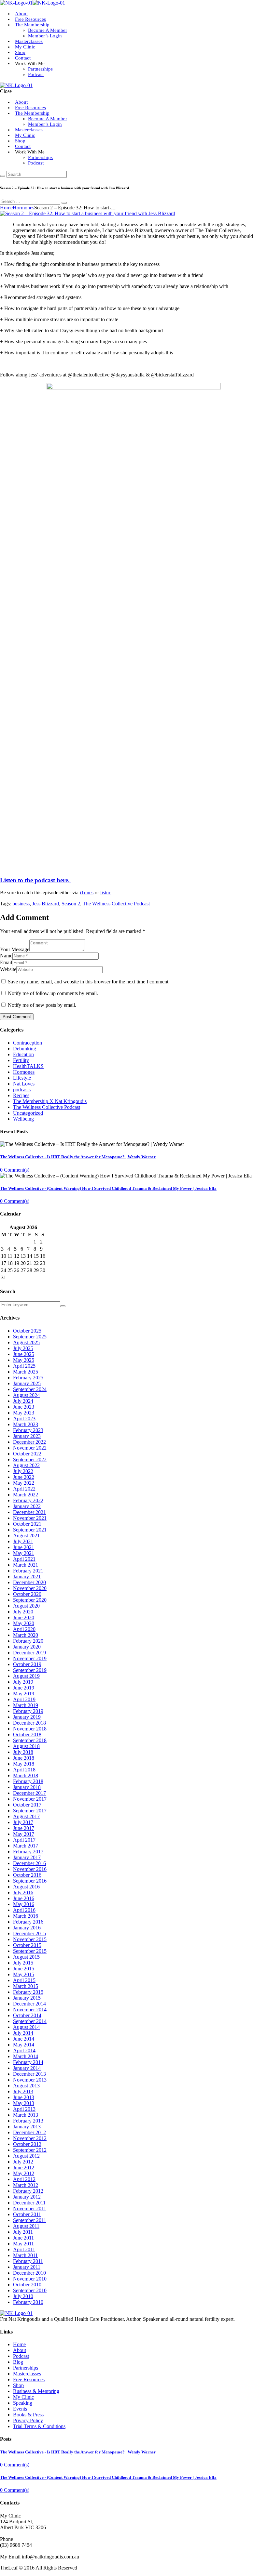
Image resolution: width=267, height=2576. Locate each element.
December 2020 (29, 1582)
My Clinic (25, 47)
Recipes (21, 1095)
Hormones (23, 208)
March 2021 (26, 1565)
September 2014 (30, 2021)
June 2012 (24, 2168)
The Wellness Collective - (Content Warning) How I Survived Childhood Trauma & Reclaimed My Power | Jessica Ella (108, 1188)
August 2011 (26, 2226)
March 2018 (26, 1775)
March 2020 (26, 1635)
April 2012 (24, 2179)
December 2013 (29, 2074)
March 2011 (25, 2255)
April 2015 (24, 1980)
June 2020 (24, 1617)
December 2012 (29, 2132)
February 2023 (28, 1430)
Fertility (21, 1060)
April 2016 (24, 1910)
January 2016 (27, 1928)
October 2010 (27, 2285)
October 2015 (27, 1945)
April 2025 (24, 1366)
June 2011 (23, 2238)
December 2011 (29, 2203)
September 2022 (30, 1459)
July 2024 (23, 1401)
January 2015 (27, 1998)
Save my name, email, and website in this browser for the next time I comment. (89, 982)
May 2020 (24, 1623)
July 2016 (23, 1893)
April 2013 (24, 2109)
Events (20, 2409)
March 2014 (26, 2056)
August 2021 (26, 1536)
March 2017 (26, 1846)
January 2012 (27, 2197)
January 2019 (27, 1717)
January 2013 (27, 2127)
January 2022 (27, 1506)
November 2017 (30, 1799)
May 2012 (24, 2173)
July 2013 (23, 2091)
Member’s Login (45, 36)
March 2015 (26, 1986)
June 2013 (24, 2097)
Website (8, 969)
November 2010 (30, 2279)
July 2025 (23, 1348)
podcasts (22, 1090)
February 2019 (28, 1711)
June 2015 (24, 1969)
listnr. (106, 893)
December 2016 (29, 1863)
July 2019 (23, 1682)
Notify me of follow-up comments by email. (53, 993)
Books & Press (28, 2415)
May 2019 (24, 1694)
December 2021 (29, 1512)
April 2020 (24, 1629)
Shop (20, 52)
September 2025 (30, 1337)
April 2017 (24, 1840)
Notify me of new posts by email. (42, 1005)
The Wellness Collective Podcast (116, 904)
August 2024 (26, 1395)
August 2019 (26, 1676)
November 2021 (30, 1518)
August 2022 (26, 1465)
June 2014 (24, 2039)
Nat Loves (24, 1084)
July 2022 (23, 1471)
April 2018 (24, 1770)
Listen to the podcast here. (36, 880)
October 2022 (27, 1454)
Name (6, 956)
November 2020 (30, 1588)
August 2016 (26, 1887)
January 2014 (27, 2068)
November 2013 (30, 2080)
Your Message (15, 949)
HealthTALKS (28, 1066)
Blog (18, 2362)
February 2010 (28, 2302)
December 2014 (29, 2004)
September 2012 (30, 2150)
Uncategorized (28, 1113)
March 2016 (26, 1916)
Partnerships (40, 69)
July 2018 (23, 1752)
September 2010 (30, 2290)
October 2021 (27, 1524)
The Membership (32, 25)
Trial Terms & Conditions (39, 2426)
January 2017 (27, 1857)
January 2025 (27, 1383)
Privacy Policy (28, 2420)
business (21, 904)
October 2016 (27, 1875)
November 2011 (30, 2208)
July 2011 (23, 2232)
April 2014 (24, 2050)
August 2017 (26, 1816)
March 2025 (26, 1372)
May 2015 (24, 1974)
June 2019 (24, 1688)
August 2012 (26, 2156)
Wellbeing (23, 1119)
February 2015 (28, 1992)
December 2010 (29, 2273)
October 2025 (27, 1331)
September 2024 (30, 1389)
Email (6, 962)
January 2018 (27, 1787)
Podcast (36, 74)
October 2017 (27, 1805)
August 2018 (26, 1746)
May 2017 (24, 1834)
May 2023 (24, 1413)
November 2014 (30, 2010)
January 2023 (27, 1436)
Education (23, 1054)
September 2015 (30, 1951)
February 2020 (28, 1641)
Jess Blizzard (46, 904)
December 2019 (29, 1653)
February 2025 (28, 1378)
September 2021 (30, 1530)
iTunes (87, 893)
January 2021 (27, 1577)
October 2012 (27, 2144)
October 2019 (27, 1664)
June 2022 (24, 1477)
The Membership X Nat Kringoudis (50, 1101)
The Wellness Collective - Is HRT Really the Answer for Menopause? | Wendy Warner (78, 1157)
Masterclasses (29, 41)
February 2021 (28, 1571)
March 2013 (26, 2115)
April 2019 (24, 1699)
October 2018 (27, 1735)
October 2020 (27, 1594)
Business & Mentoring (36, 2391)
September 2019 (30, 1670)
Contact (23, 58)
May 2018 (24, 1764)
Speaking (23, 2403)
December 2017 (29, 1793)
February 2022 (28, 1500)
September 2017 (30, 1811)
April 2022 (24, 1489)
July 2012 (23, 2162)
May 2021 (24, 1553)
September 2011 (30, 2220)
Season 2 (71, 904)
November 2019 (30, 1658)
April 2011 (24, 2249)
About (21, 102)
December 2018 (29, 1723)
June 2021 (24, 1547)
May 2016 (24, 1904)
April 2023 (24, 1419)
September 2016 (30, 1881)
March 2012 (26, 2185)
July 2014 (23, 2033)
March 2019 (26, 1705)
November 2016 (30, 1869)
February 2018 (28, 1781)
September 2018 (30, 1740)
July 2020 (23, 1612)
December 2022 (29, 1442)
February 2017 (28, 1852)
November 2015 (30, 1939)
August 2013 (26, 2086)
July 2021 (23, 1541)
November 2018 (30, 1729)
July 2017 (23, 1822)
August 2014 (26, 2027)
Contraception (28, 1043)
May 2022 (24, 1483)
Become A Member (48, 30)
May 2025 (24, 1360)
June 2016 (24, 1898)
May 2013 (24, 2103)
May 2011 (23, 2244)
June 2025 (24, 1354)
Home (6, 208)
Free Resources (30, 108)
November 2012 (30, 2138)
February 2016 (28, 1922)
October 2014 (27, 2015)
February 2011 (28, 2261)
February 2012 (28, 2191)
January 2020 (27, 1647)
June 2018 (24, 1758)
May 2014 (24, 2045)
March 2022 (26, 1495)
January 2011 (27, 2267)
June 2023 (24, 1407)
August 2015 (26, 1957)
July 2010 (23, 2296)
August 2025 (26, 1342)
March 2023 (26, 1424)
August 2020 (26, 1606)
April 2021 (24, 1559)
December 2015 (29, 1933)
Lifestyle (22, 1078)
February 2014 (28, 2062)
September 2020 (30, 1600)
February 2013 (28, 2121)
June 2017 (24, 1828)
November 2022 (30, 1448)
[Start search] (3, 176)
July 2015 (23, 1963)
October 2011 (27, 2214)
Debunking (25, 1049)
